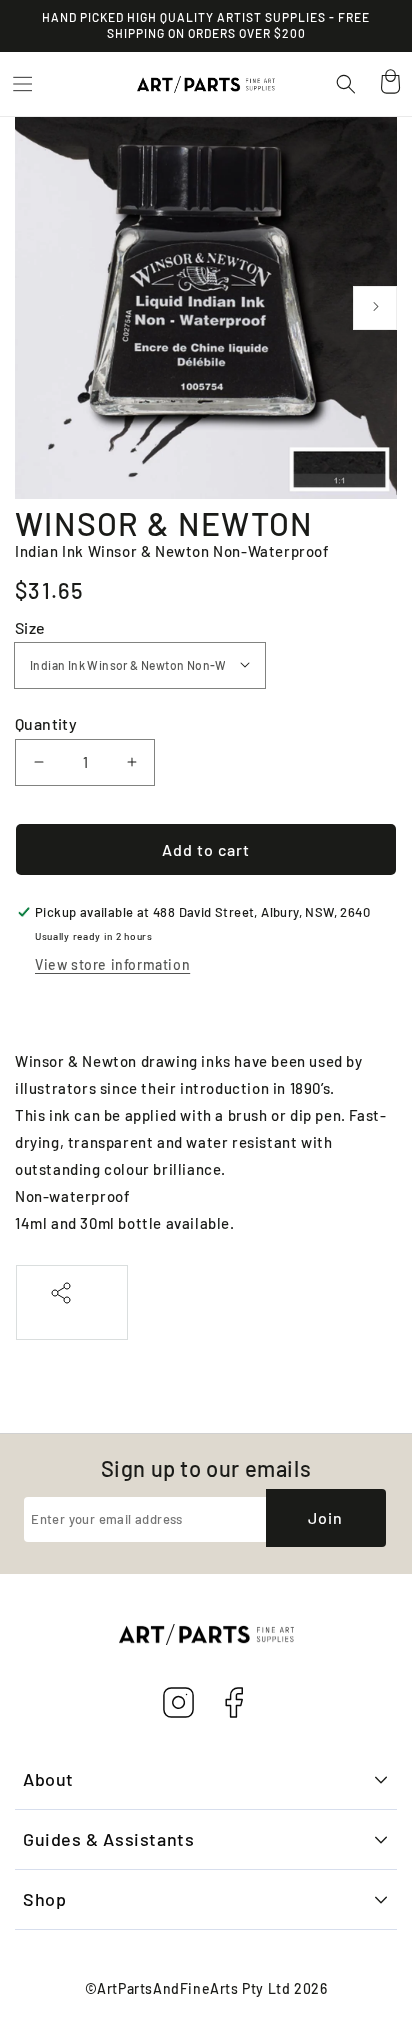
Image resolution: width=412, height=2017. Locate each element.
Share (72, 1314)
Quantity (46, 723)
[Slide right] (375, 308)
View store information (112, 964)
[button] (22, 84)
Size (30, 627)
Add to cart (206, 849)
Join (325, 1517)
